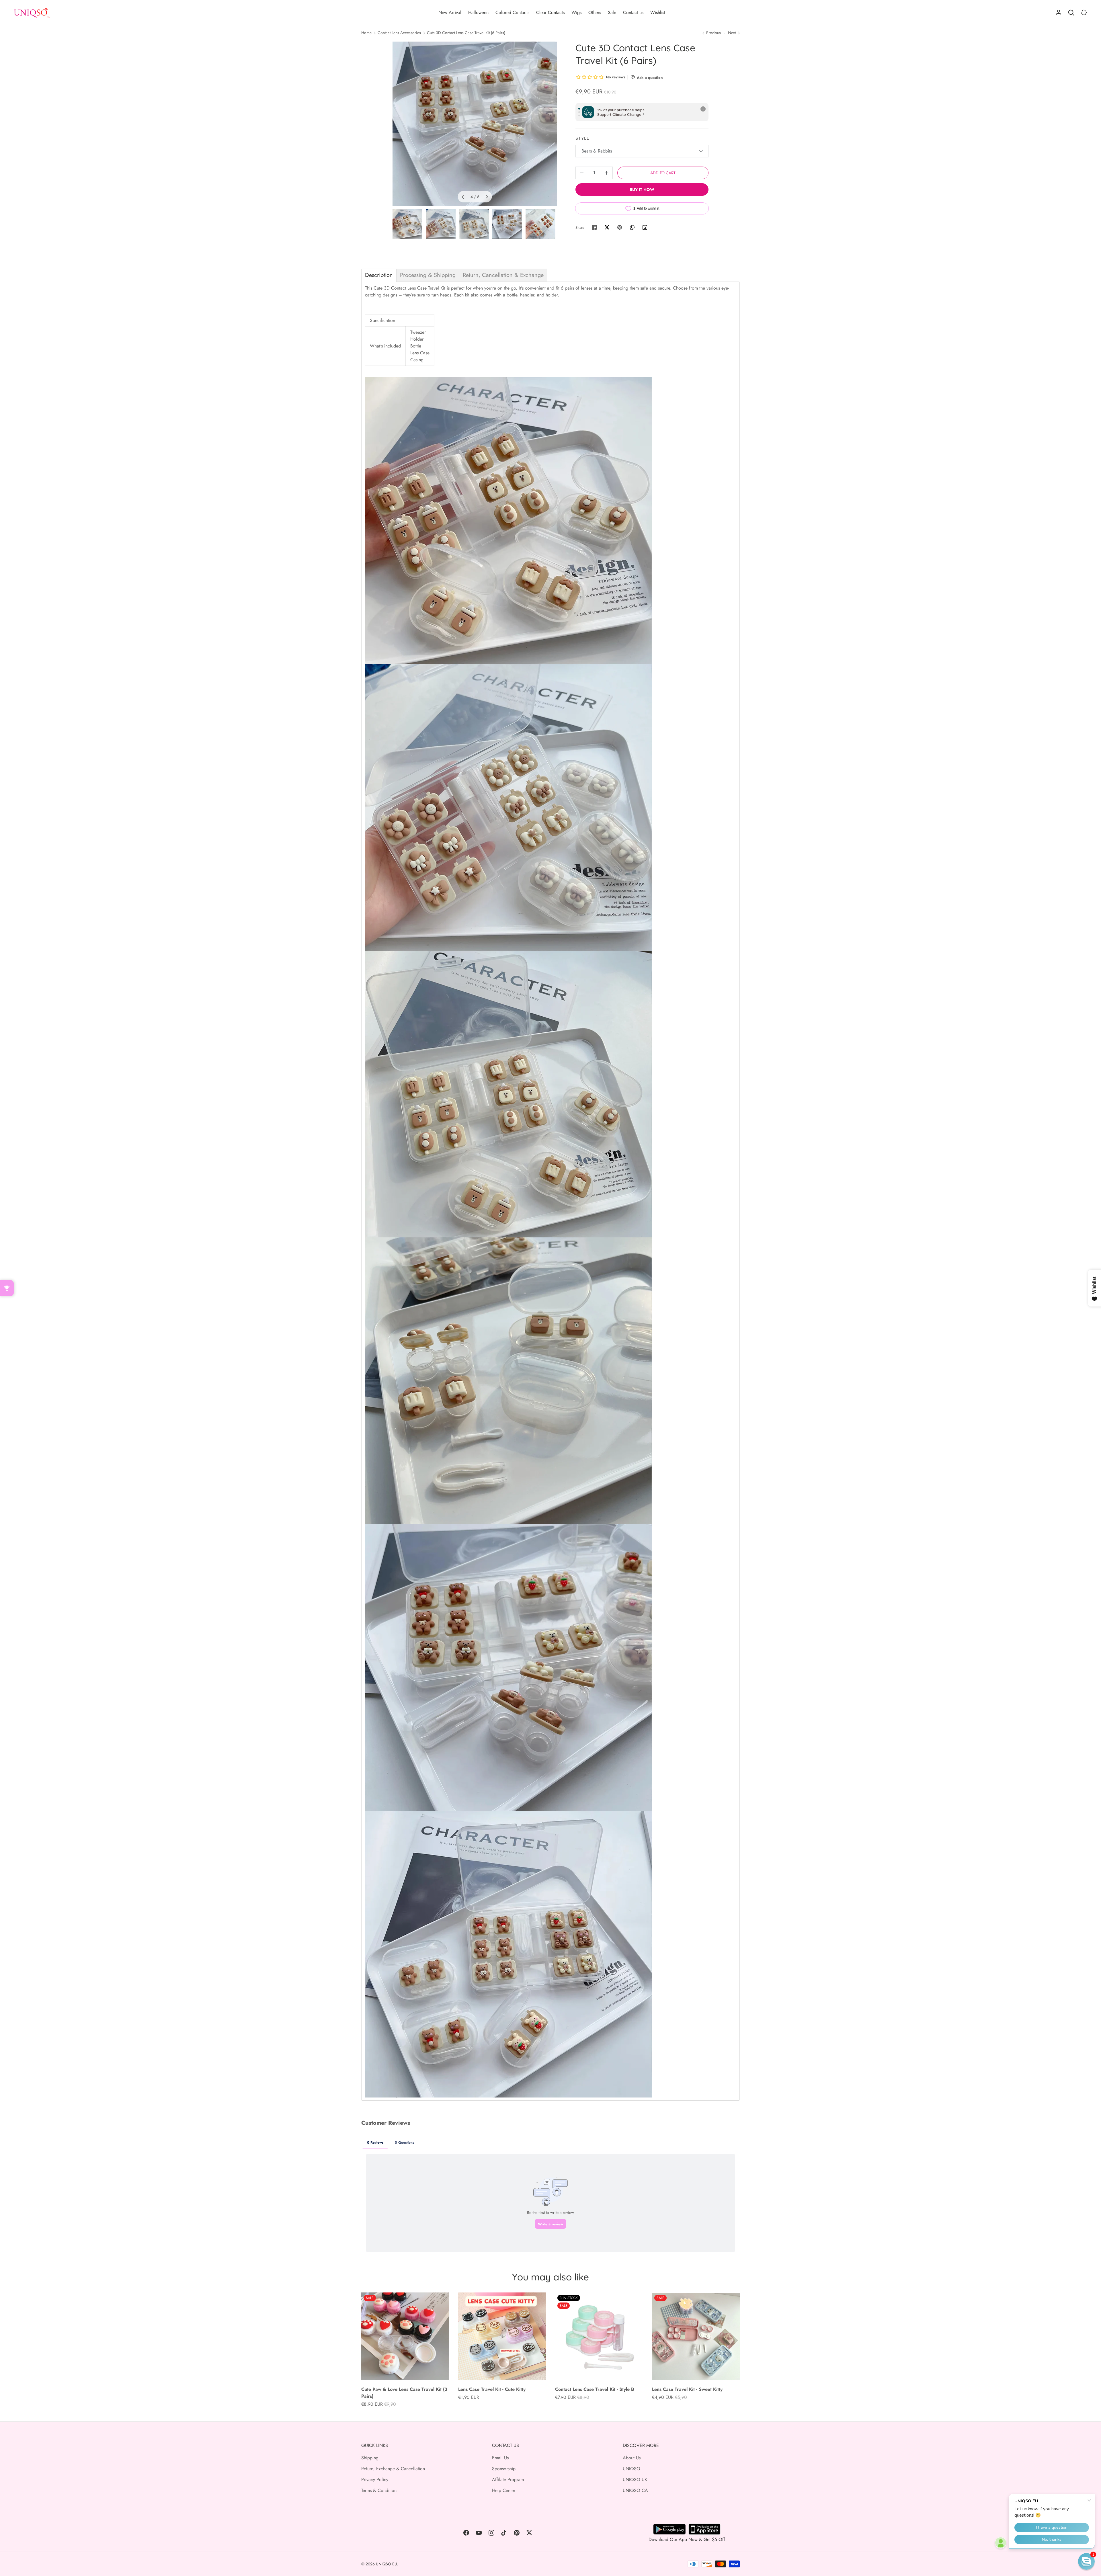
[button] (1086, 2561)
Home (366, 33)
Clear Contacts (550, 12)
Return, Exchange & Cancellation (393, 2469)
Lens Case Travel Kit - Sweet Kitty (687, 2389)
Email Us (500, 2458)
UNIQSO (631, 2469)
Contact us (633, 12)
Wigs (576, 12)
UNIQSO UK (635, 2480)
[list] (475, 124)
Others (595, 12)
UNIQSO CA (635, 2490)
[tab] (379, 275)
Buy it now (642, 190)
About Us (632, 2458)
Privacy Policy (375, 2480)
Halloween (478, 12)
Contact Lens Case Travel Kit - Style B (595, 2389)
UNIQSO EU (386, 2564)
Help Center (504, 2490)
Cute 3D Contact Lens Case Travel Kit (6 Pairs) (466, 33)
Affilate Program (508, 2480)
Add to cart (663, 173)
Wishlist (658, 12)
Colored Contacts (512, 12)
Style (583, 138)
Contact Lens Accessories (399, 33)
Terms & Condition (379, 2490)
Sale (612, 12)
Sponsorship (504, 2469)
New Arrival (450, 12)
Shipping (370, 2458)
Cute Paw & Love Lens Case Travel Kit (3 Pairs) (404, 2393)
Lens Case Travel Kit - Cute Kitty (492, 2389)
